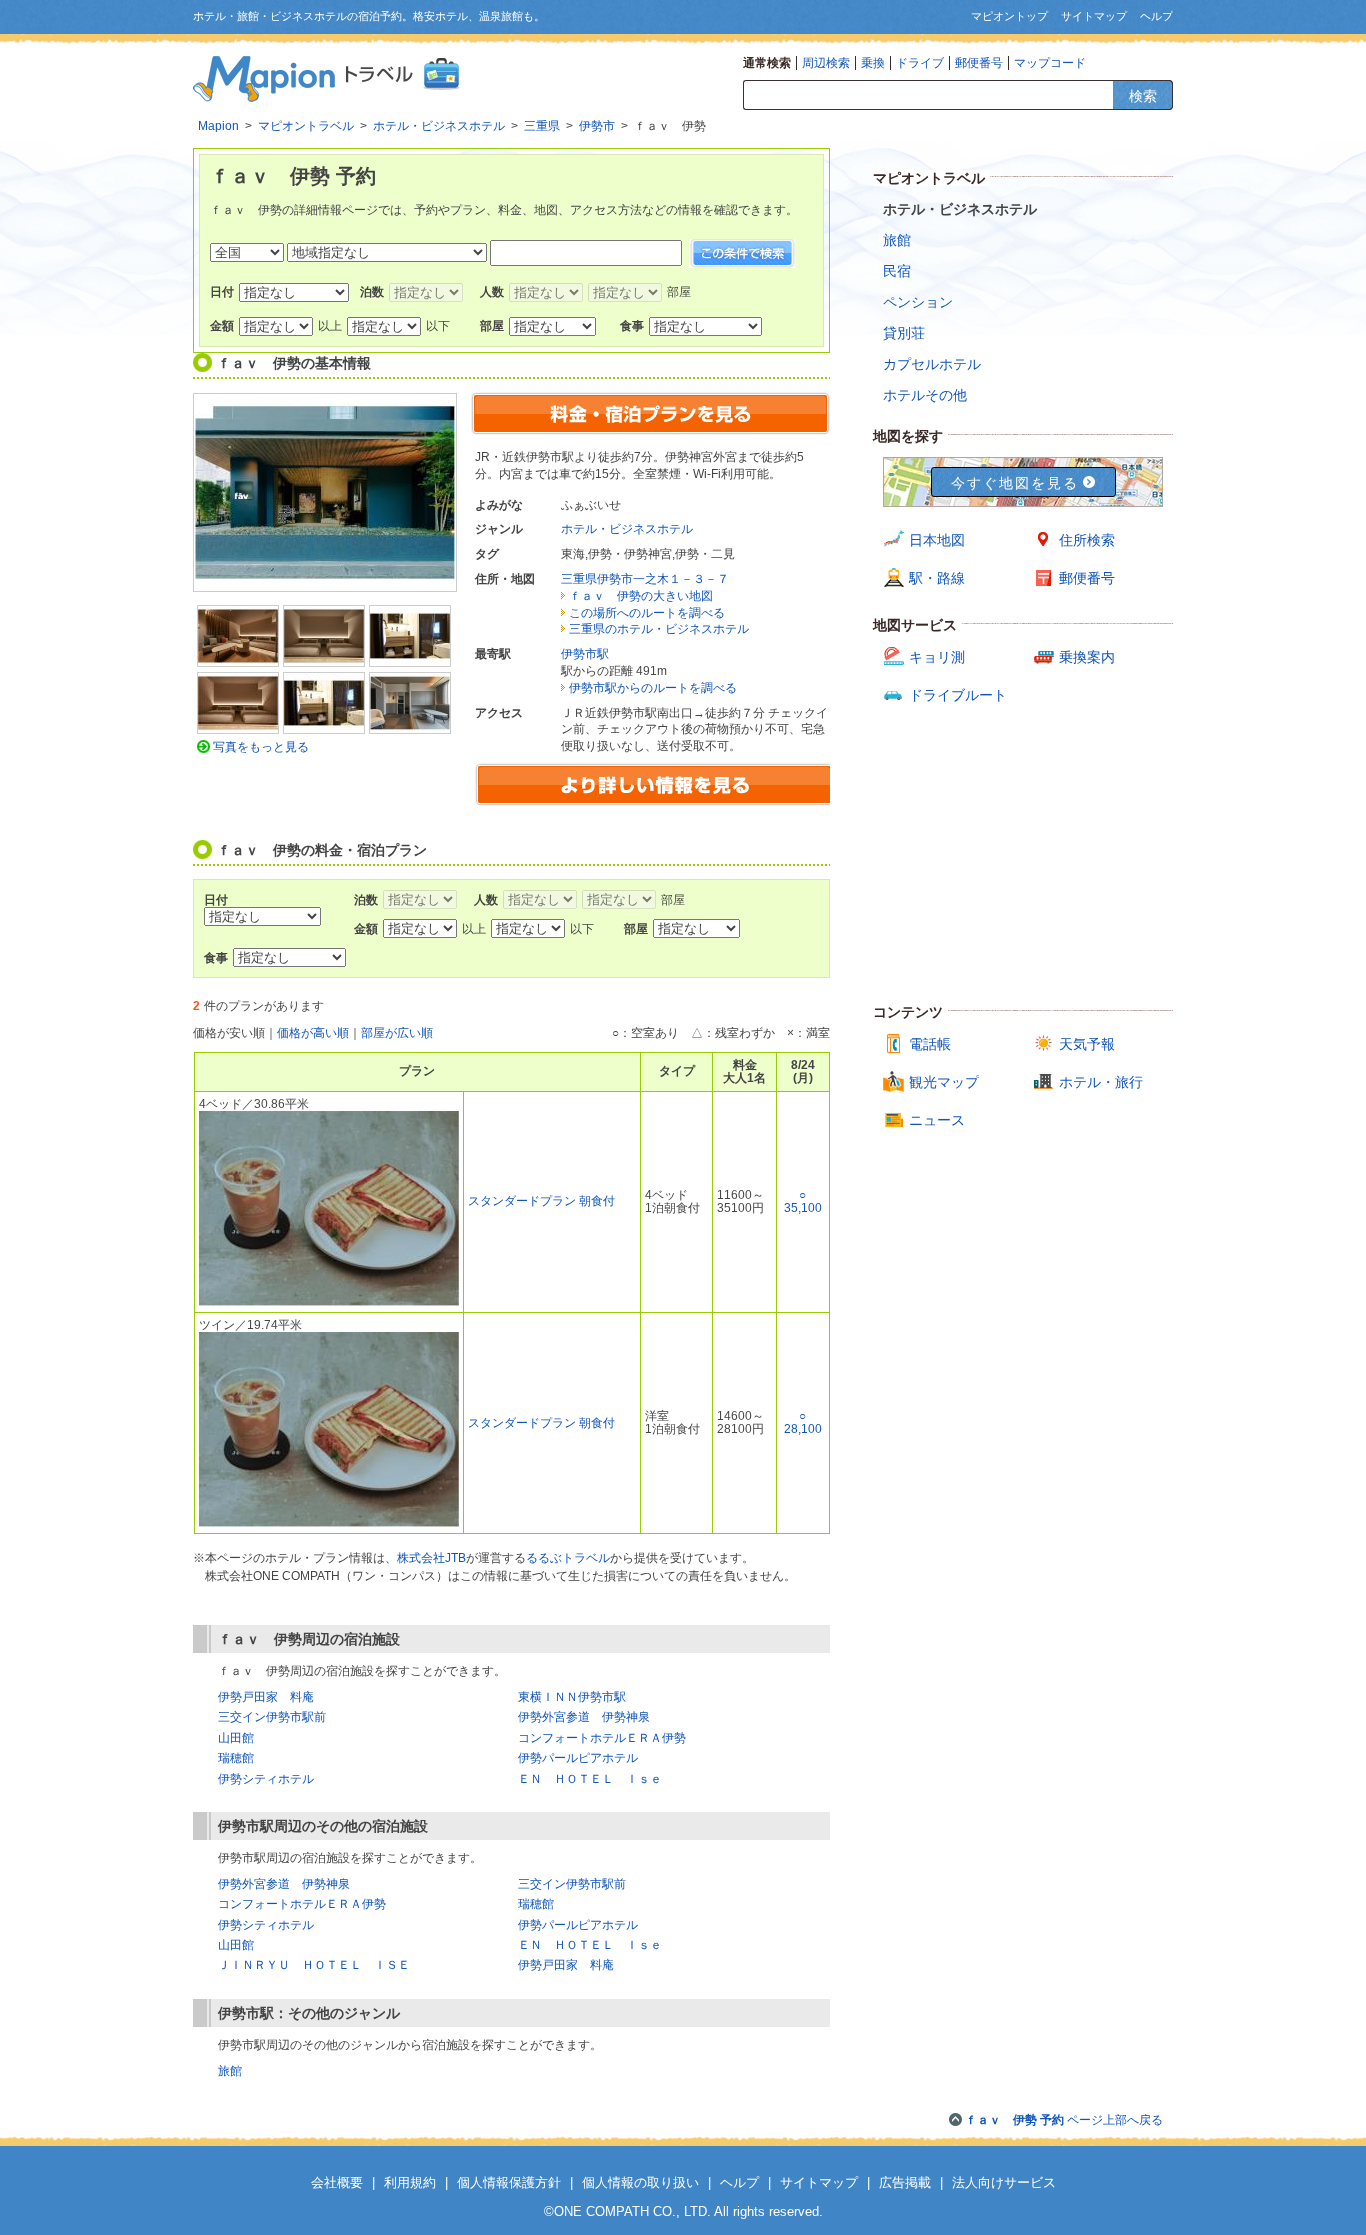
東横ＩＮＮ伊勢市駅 (572, 1697)
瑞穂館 (236, 1758)
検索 (1143, 96)
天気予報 (1087, 1044)
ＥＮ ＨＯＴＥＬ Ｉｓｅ (590, 1779)
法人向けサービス (1004, 2182)
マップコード (1050, 63)
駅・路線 (937, 578)
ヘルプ (1156, 16)
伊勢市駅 (585, 654)
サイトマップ (1094, 16)
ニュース (937, 1120)
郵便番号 (979, 63)
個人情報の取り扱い (640, 2182)
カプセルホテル (932, 364)
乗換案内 (1087, 657)
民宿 (897, 271)
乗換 (873, 63)
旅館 (230, 2071)
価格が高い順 (313, 1033)
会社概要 (337, 2182)
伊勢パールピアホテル (578, 1758)
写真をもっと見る (261, 747)
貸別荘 (904, 333)
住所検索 (1087, 540)
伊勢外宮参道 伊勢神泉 (584, 1717)
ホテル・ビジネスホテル (627, 529)
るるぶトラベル (568, 1558)
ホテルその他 (925, 395)
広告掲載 (905, 2182)
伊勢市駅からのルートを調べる (653, 688)
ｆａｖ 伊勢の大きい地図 (641, 596)
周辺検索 (826, 63)
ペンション (918, 302)
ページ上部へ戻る (1064, 2120)
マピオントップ (1009, 16)
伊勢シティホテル (266, 1779)
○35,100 (803, 1201)
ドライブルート (958, 695)
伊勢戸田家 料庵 (266, 1697)
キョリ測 (937, 657)
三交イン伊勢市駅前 (272, 1717)
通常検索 (767, 63)
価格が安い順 (229, 1033)
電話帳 (930, 1044)
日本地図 (937, 540)
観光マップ (944, 1082)
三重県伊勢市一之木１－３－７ (645, 579)
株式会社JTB (431, 1558)
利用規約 (410, 2182)
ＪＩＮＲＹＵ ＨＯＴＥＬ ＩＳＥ (314, 1965)
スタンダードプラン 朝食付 (541, 1201)
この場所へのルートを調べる (647, 613)
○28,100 (803, 1422)
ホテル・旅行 (1101, 1082)
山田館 (236, 1738)
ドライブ (920, 63)
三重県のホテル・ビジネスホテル (659, 629)
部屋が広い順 (397, 1033)
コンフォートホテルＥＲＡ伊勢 (602, 1738)
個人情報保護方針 (509, 2182)
